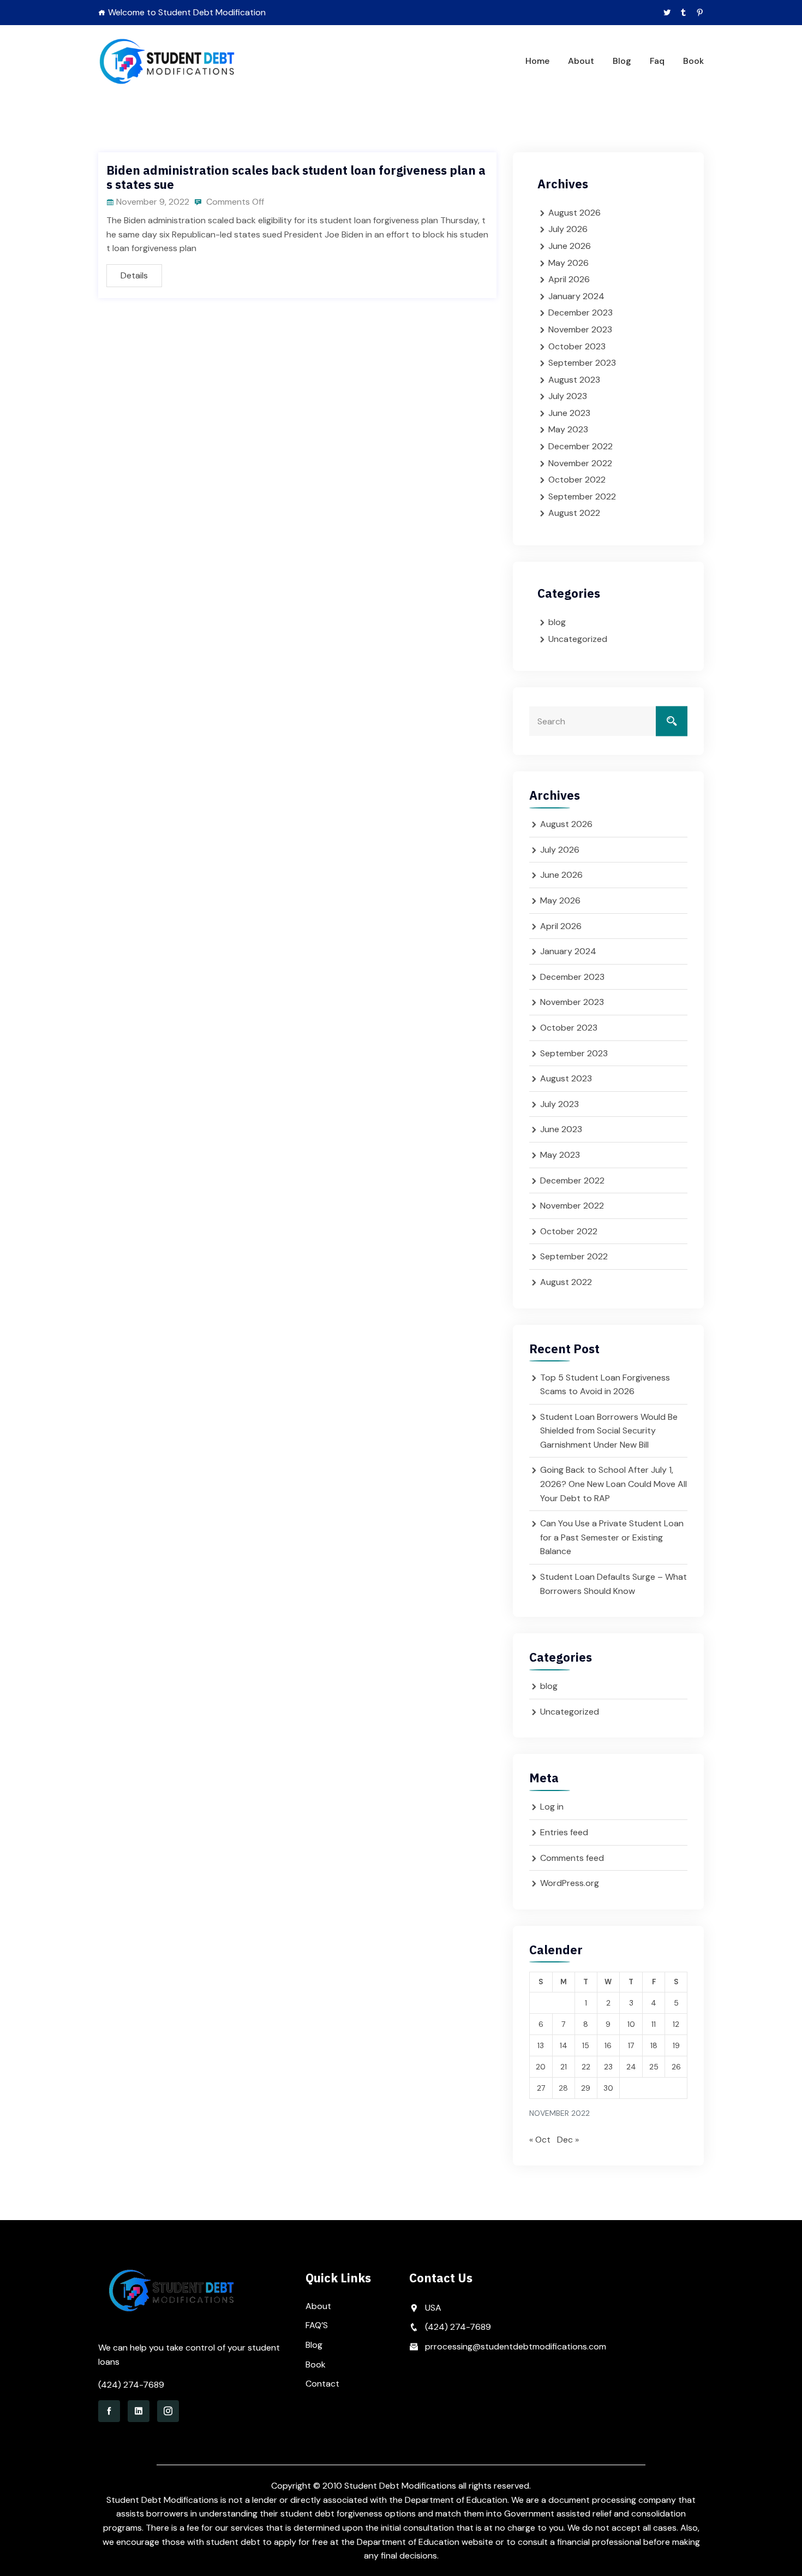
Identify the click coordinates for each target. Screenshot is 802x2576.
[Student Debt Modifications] (168, 61)
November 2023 (580, 329)
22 (586, 2067)
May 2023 (568, 429)
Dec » (568, 2140)
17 (631, 2045)
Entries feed (564, 1832)
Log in (552, 1807)
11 (654, 2024)
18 (654, 2045)
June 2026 (570, 246)
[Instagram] (168, 2411)
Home (537, 61)
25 (654, 2067)
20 (541, 2067)
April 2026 (569, 279)
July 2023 (568, 396)
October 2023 (577, 346)
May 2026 (568, 263)
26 (676, 2067)
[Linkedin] (139, 2411)
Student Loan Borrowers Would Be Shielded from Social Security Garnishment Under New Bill (609, 1431)
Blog (622, 61)
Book (693, 61)
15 (586, 2045)
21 (564, 2067)
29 (586, 2088)
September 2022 (582, 496)
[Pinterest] (700, 13)
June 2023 (569, 413)
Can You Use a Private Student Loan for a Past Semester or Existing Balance (612, 1537)
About (581, 61)
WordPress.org (570, 1883)
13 (541, 2045)
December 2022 (580, 446)
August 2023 (574, 380)
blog (557, 622)
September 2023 (582, 363)
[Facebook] (109, 2411)
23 (608, 2067)
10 (631, 2024)
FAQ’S (317, 2325)
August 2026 (574, 213)
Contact (322, 2384)
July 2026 (568, 229)
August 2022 (574, 513)
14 (564, 2045)
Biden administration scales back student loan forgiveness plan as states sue (296, 177)
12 (676, 2024)
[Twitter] (667, 13)
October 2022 (577, 480)
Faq (657, 61)
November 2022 (580, 463)
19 (676, 2045)
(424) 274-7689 (131, 2385)
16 (608, 2045)
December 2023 (580, 313)
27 (541, 2088)
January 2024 (576, 296)
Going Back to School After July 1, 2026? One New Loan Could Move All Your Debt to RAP (614, 1484)
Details (134, 275)
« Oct (540, 2140)
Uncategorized (578, 639)
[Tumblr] (683, 13)
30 (608, 2088)
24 (631, 2067)
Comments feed (572, 1858)
